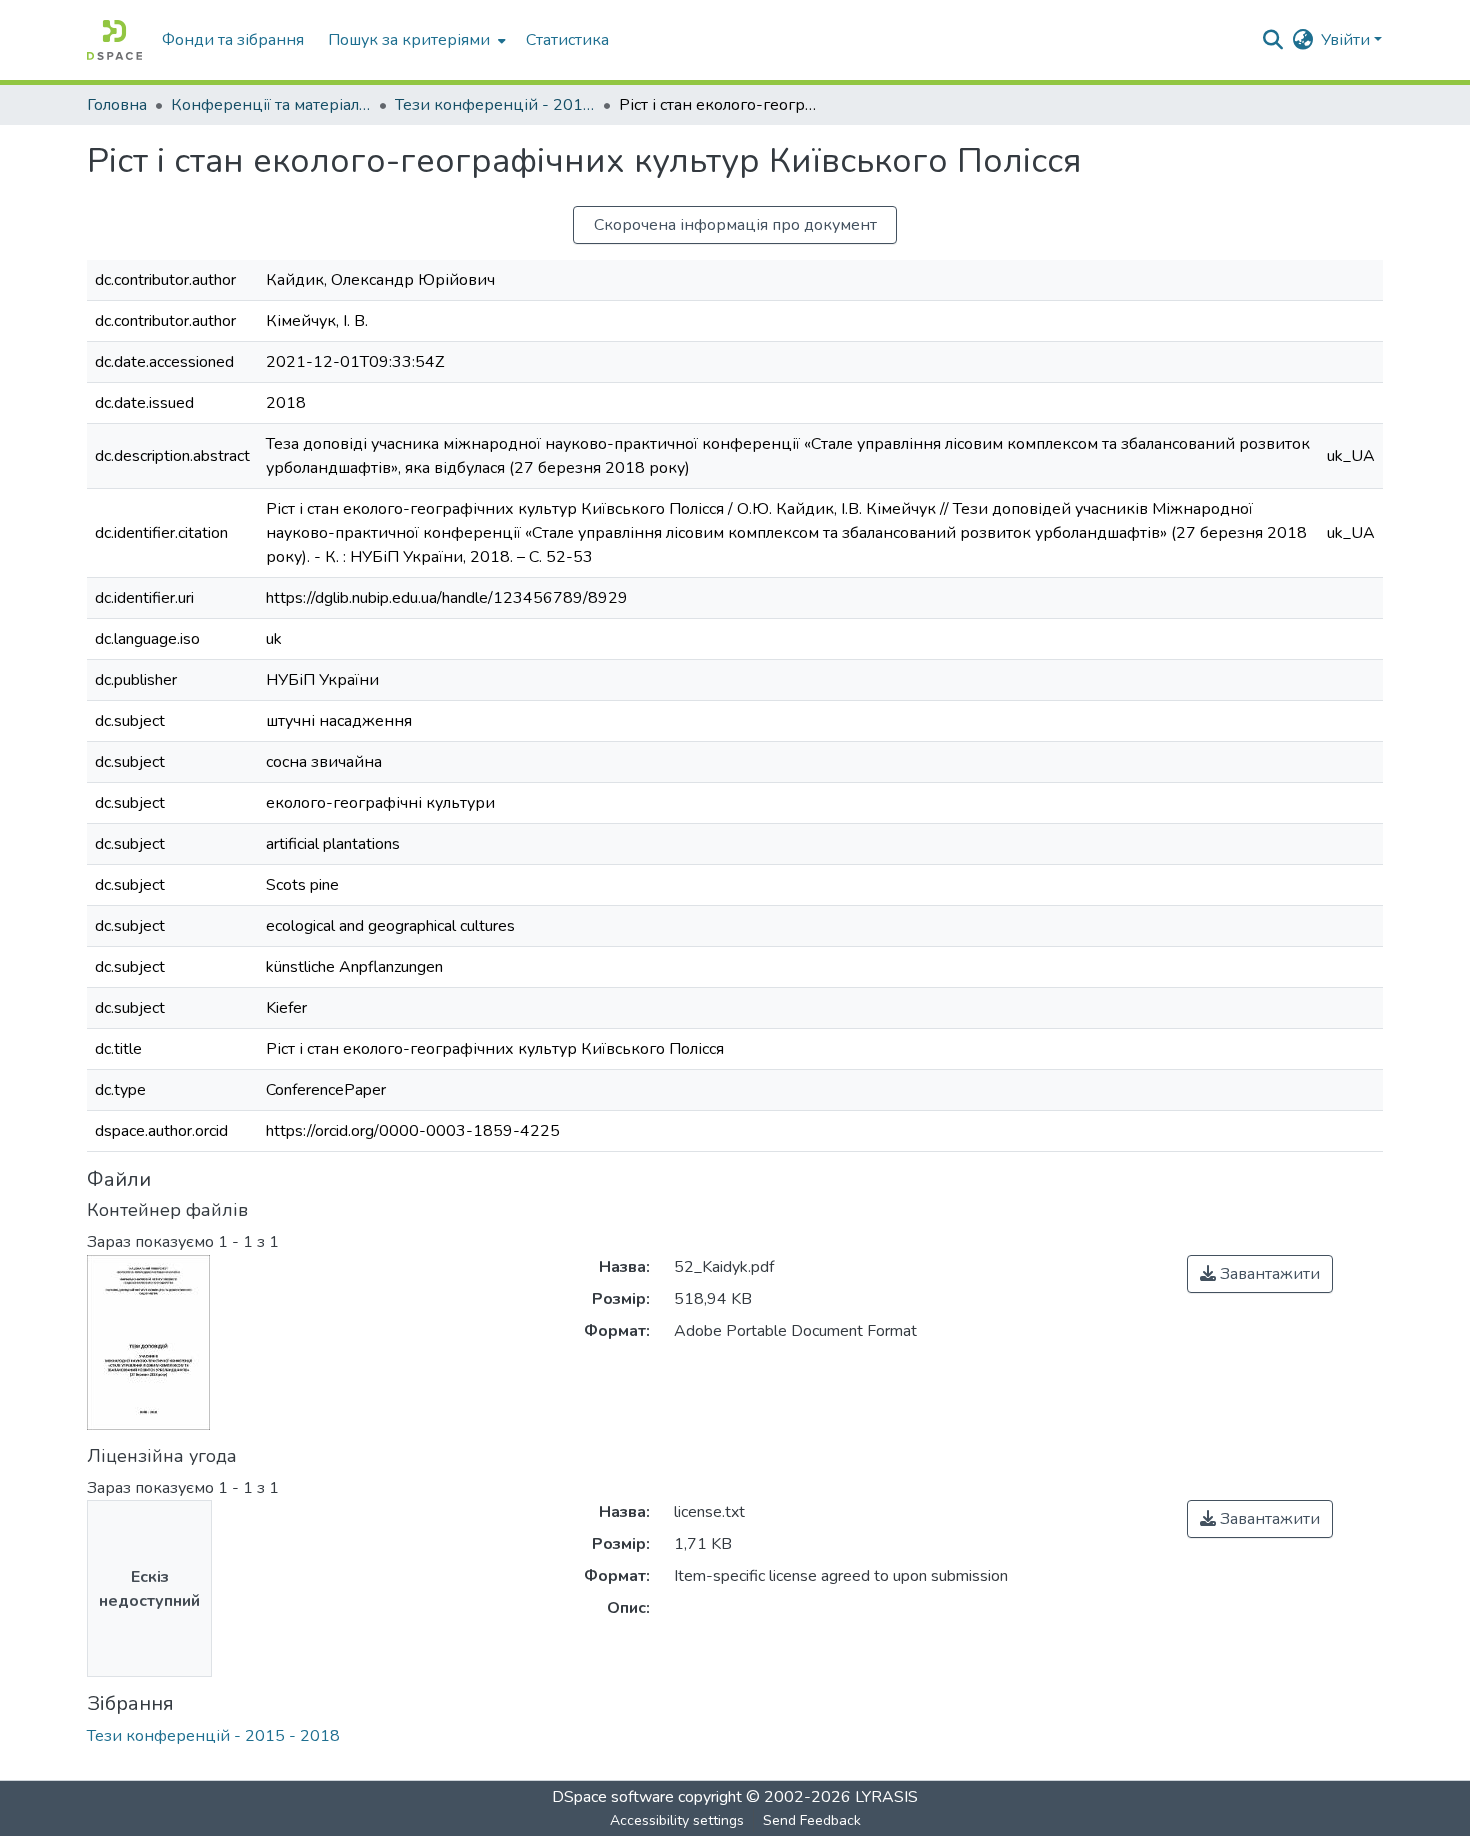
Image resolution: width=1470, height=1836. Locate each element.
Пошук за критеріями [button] (409, 40)
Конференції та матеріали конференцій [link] (271, 105)
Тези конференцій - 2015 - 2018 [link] (495, 105)
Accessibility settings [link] (677, 1820)
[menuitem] (415, 40)
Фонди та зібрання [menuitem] (233, 40)
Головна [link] (117, 105)
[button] (114, 40)
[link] (1260, 1274)
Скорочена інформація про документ (735, 225)
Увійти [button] (1347, 40)
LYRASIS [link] (886, 1797)
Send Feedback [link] (812, 1820)
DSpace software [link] (613, 1797)
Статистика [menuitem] (567, 40)
